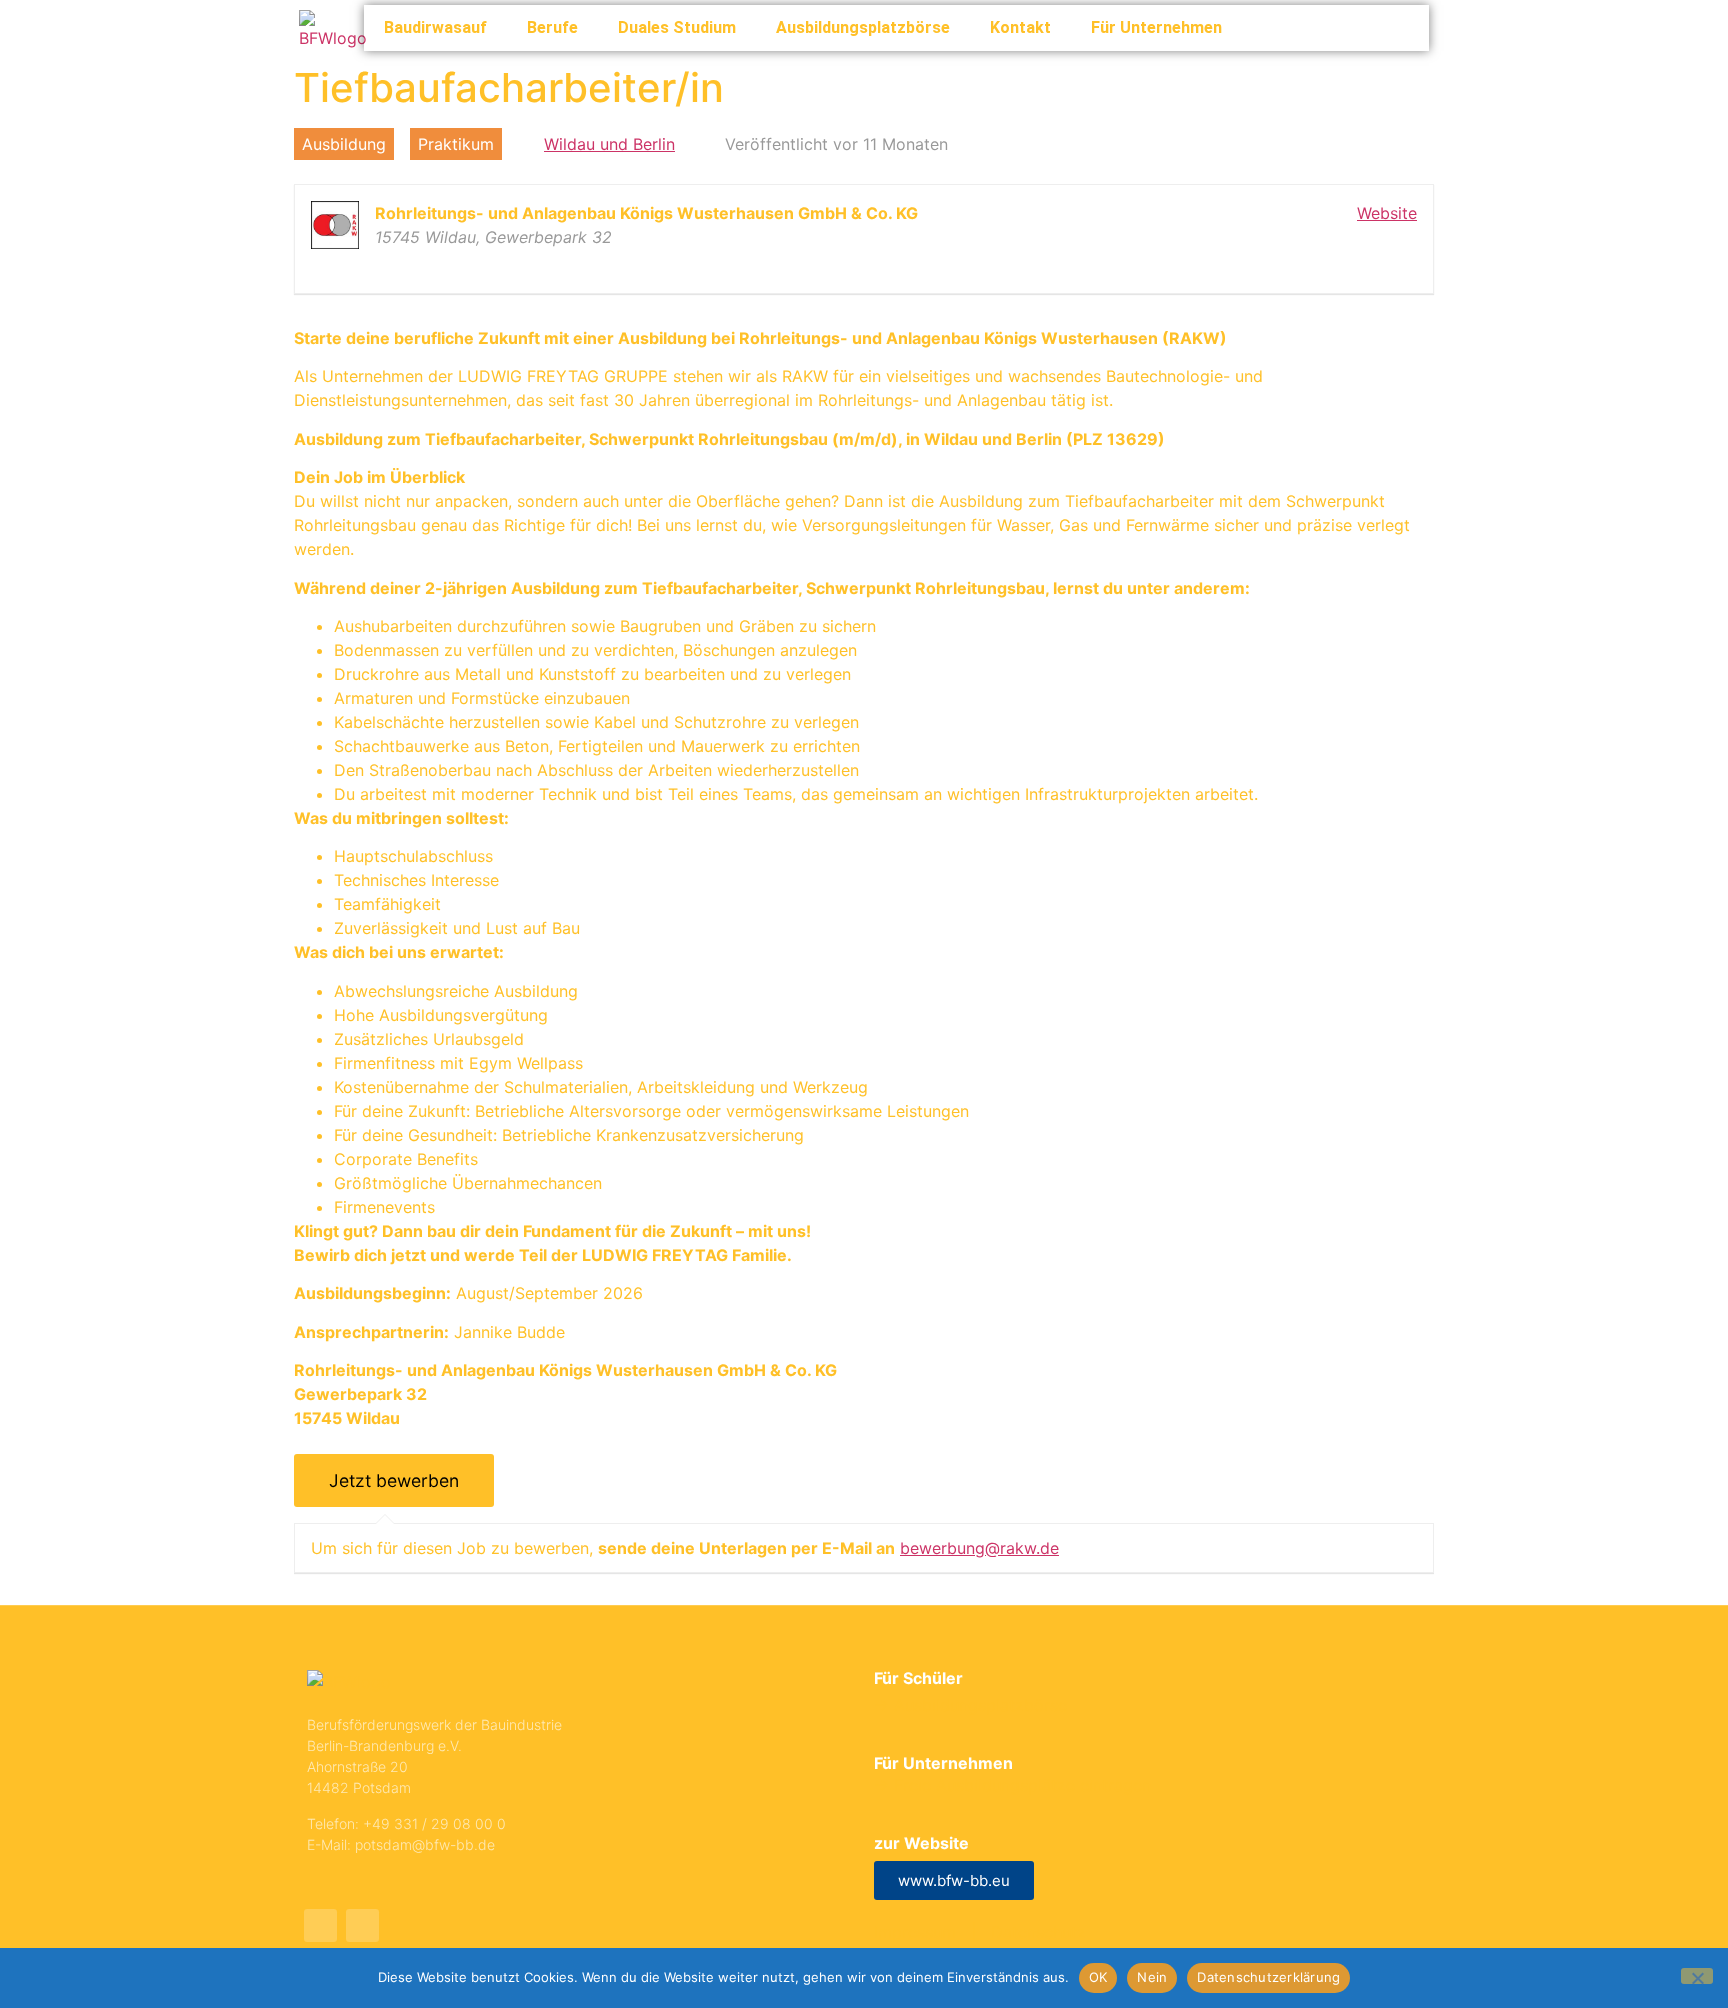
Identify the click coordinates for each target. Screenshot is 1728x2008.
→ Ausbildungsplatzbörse (970, 1705)
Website (1387, 213)
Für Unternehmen (1156, 27)
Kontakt (1020, 27)
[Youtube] (320, 1925)
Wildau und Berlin (609, 144)
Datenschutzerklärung (1268, 1977)
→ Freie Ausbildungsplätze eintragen (1012, 1785)
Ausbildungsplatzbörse (863, 27)
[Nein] (1697, 1976)
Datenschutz (1038, 1932)
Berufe (552, 27)
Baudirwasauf (435, 27)
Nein (1152, 1977)
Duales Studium (677, 27)
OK (1098, 1977)
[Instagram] (362, 1925)
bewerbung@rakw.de (979, 1548)
